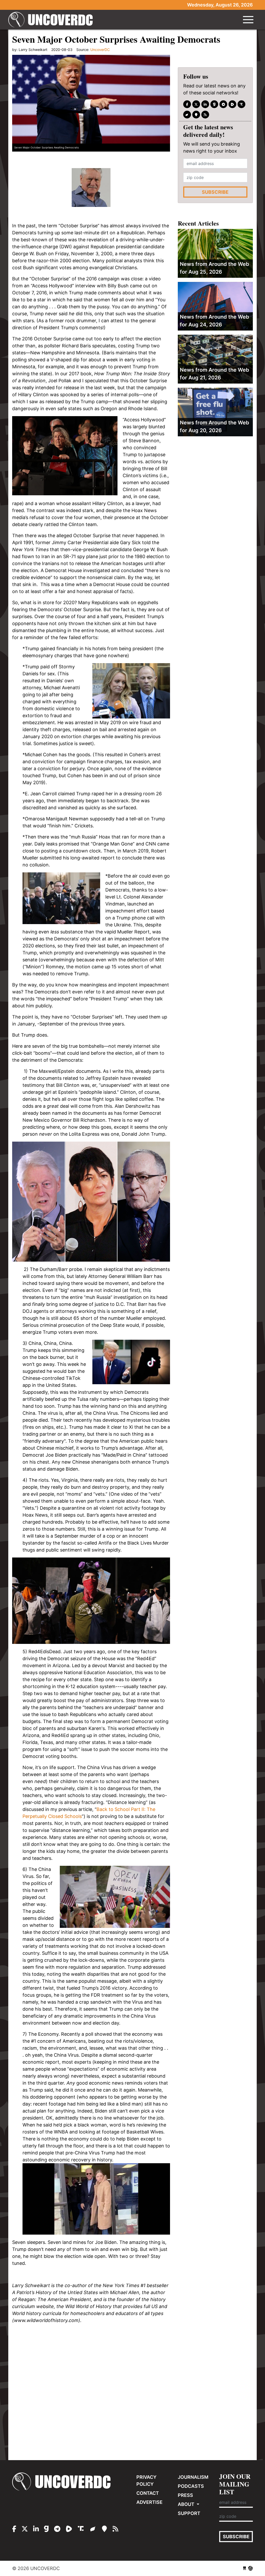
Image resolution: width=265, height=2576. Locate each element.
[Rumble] (232, 104)
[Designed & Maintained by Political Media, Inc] (245, 2568)
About (187, 2504)
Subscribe (215, 192)
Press (185, 2495)
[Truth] (241, 104)
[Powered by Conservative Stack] (251, 2568)
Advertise (149, 2502)
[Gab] (214, 104)
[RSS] (205, 115)
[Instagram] (205, 104)
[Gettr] (187, 115)
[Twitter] (196, 104)
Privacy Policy (146, 2481)
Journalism (193, 2477)
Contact (148, 2493)
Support (189, 2513)
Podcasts (191, 2486)
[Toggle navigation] (248, 20)
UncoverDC (52, 20)
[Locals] (196, 115)
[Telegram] (223, 104)
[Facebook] (187, 104)
